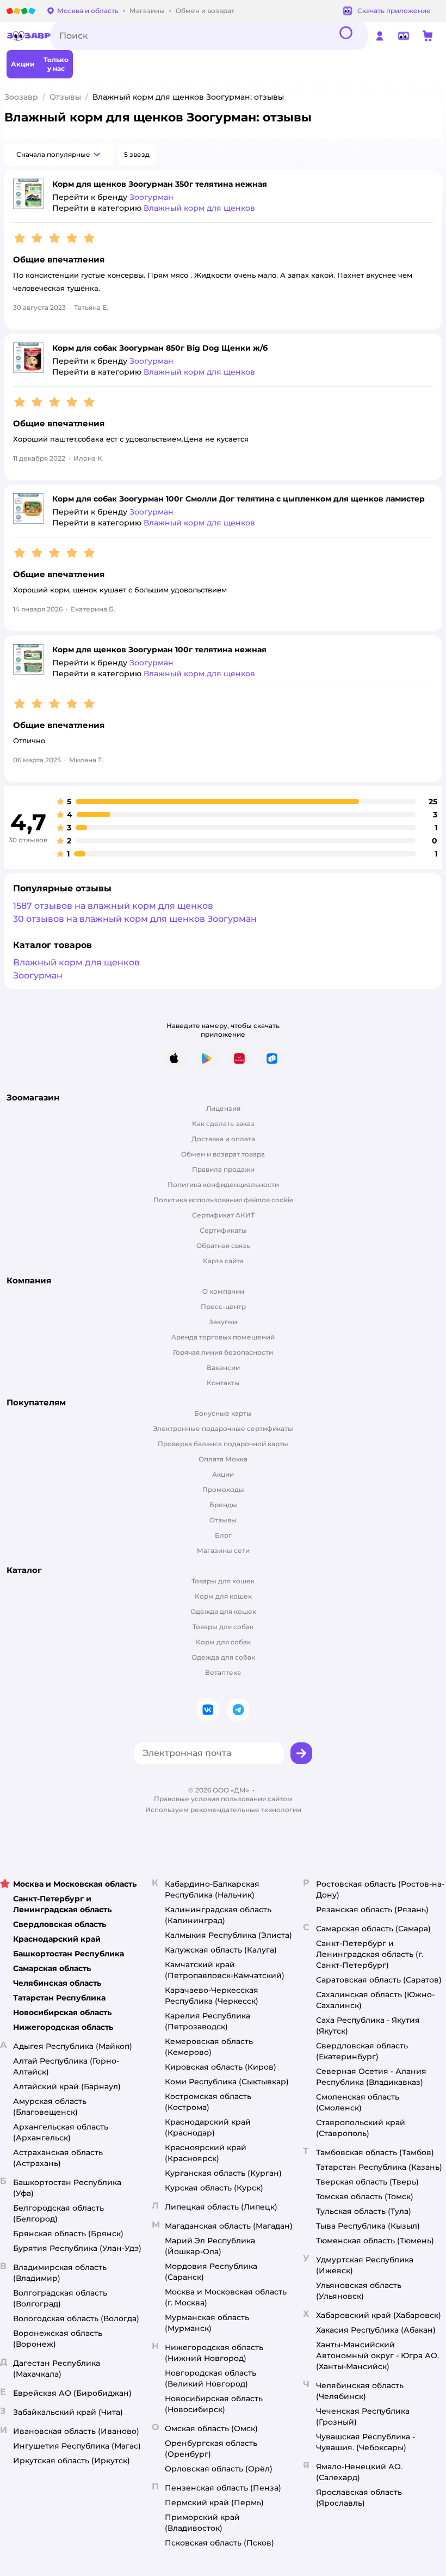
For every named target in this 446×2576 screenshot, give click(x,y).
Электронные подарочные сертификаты (223, 1428)
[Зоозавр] (29, 36)
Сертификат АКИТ (223, 1215)
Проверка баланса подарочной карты (223, 1444)
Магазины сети (223, 1550)
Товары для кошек (223, 1581)
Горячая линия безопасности (223, 1352)
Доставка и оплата (223, 1139)
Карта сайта (223, 1261)
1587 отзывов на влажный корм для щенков (113, 906)
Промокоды (223, 1489)
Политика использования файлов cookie (223, 1200)
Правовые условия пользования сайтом (223, 1799)
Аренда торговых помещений (223, 1337)
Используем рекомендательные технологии (223, 1810)
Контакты (223, 1383)
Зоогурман (38, 975)
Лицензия (223, 1108)
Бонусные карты (223, 1413)
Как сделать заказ (223, 1124)
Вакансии (223, 1367)
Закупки (223, 1322)
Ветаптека (223, 1672)
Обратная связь (223, 1246)
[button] (59, 155)
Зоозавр (21, 97)
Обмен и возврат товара (223, 1154)
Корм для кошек (223, 1596)
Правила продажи (223, 1169)
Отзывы (65, 97)
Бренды (223, 1505)
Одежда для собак (223, 1657)
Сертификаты (223, 1230)
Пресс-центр (223, 1307)
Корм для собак (223, 1642)
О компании (223, 1291)
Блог (223, 1535)
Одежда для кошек (223, 1611)
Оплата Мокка (223, 1459)
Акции (223, 1474)
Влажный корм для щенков (76, 962)
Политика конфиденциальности (223, 1185)
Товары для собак (223, 1627)
